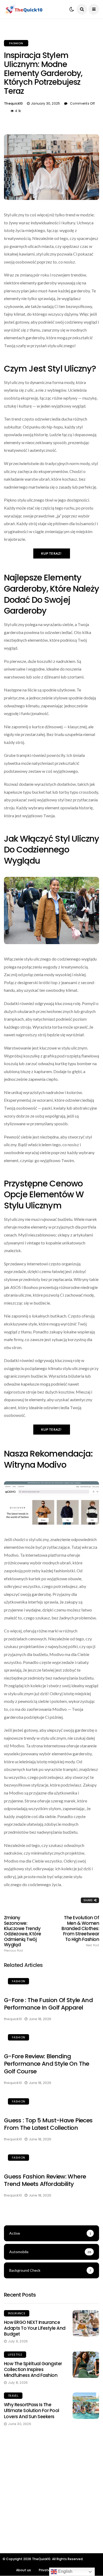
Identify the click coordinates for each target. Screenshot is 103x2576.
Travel (13, 2396)
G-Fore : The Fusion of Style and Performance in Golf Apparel (48, 2004)
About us (24, 2570)
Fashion (16, 43)
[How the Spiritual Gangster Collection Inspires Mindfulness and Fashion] (86, 2365)
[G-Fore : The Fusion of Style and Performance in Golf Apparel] (51, 1982)
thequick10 (13, 103)
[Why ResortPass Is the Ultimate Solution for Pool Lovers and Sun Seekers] (86, 2406)
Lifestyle (15, 2355)
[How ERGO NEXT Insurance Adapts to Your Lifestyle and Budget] (86, 2323)
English (65, 2571)
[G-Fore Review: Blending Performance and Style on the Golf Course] (51, 2038)
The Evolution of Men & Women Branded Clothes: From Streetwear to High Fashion (80, 1931)
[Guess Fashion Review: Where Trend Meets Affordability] (51, 2158)
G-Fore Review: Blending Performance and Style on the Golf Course (47, 2064)
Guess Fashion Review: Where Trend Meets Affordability (45, 2180)
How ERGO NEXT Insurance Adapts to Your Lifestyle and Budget (35, 2328)
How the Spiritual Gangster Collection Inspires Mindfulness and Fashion (33, 2369)
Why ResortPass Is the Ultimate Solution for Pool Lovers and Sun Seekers (32, 2410)
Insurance (17, 2313)
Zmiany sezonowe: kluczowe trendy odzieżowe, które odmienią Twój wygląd (23, 1934)
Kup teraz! (52, 553)
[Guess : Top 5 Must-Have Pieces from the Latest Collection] (51, 2102)
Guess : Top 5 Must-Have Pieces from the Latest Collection (48, 2124)
